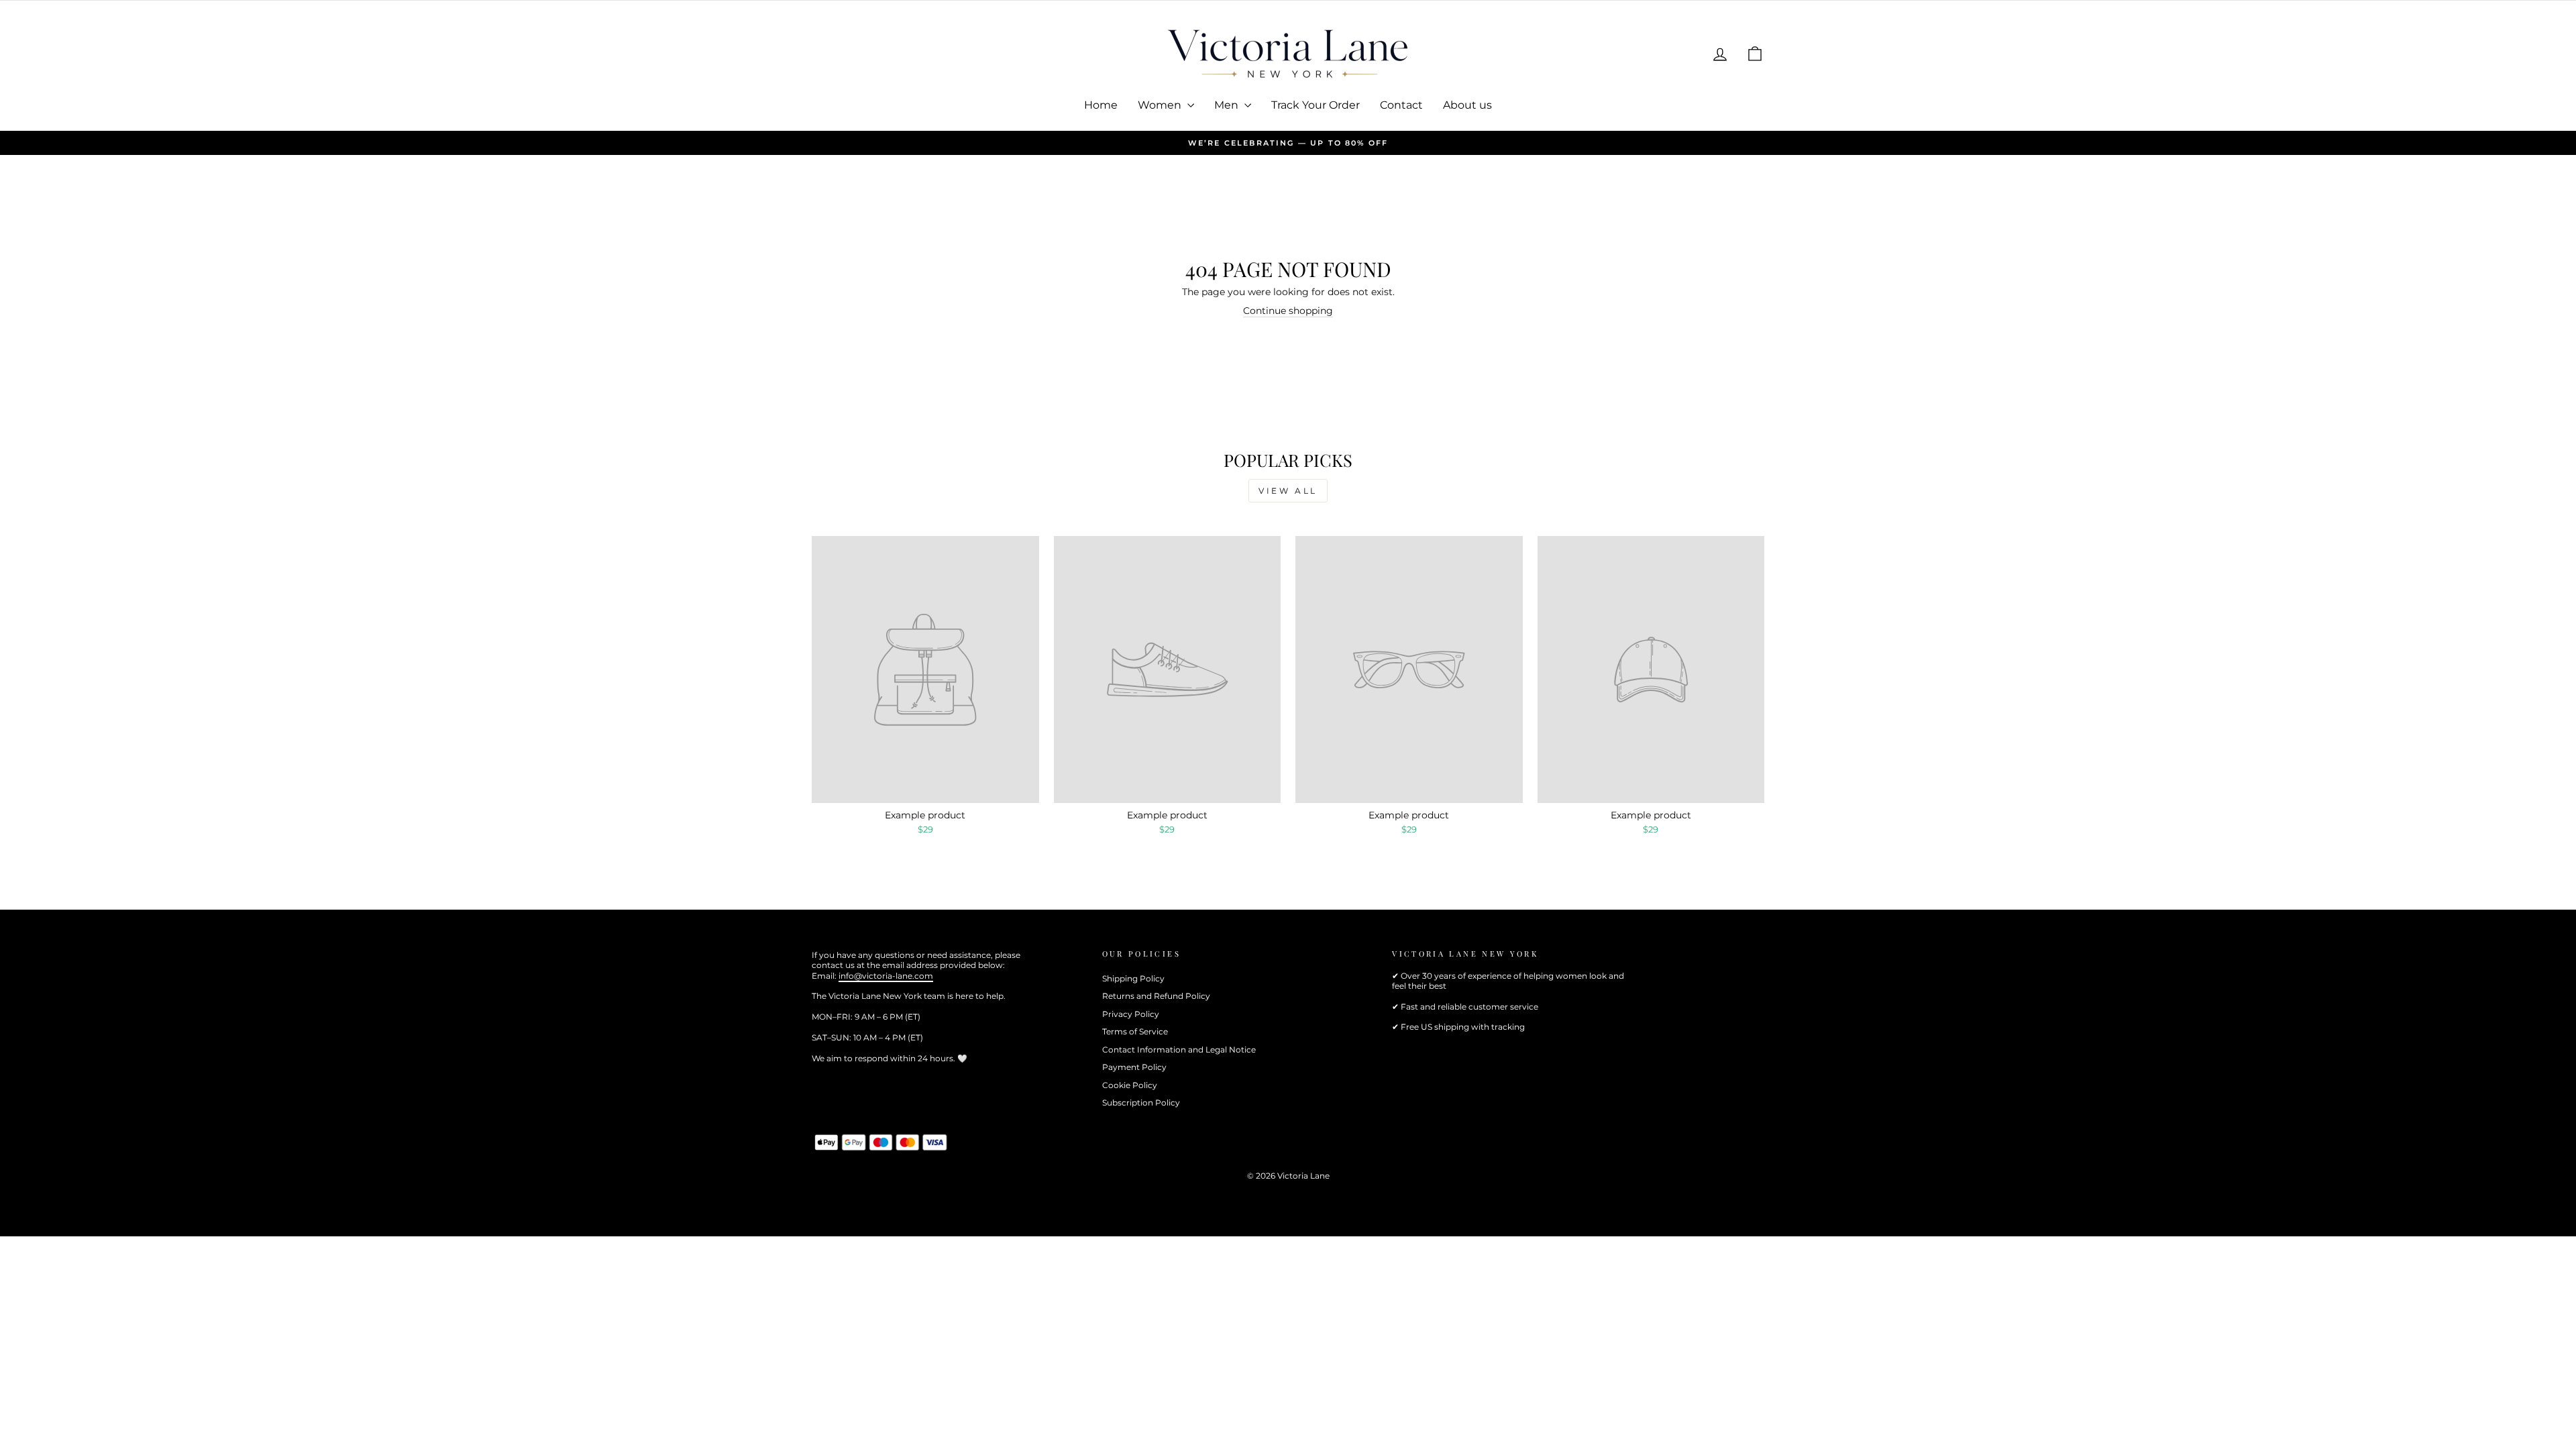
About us (1467, 105)
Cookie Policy (1130, 1085)
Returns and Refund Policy (1156, 996)
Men (1228, 105)
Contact (1401, 105)
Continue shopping (1288, 311)
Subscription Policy (1141, 1103)
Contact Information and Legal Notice (1179, 1050)
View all (1288, 491)
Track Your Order (1316, 105)
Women (1161, 105)
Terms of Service (1135, 1031)
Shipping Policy (1133, 978)
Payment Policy (1134, 1067)
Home (1101, 105)
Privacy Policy (1131, 1014)
